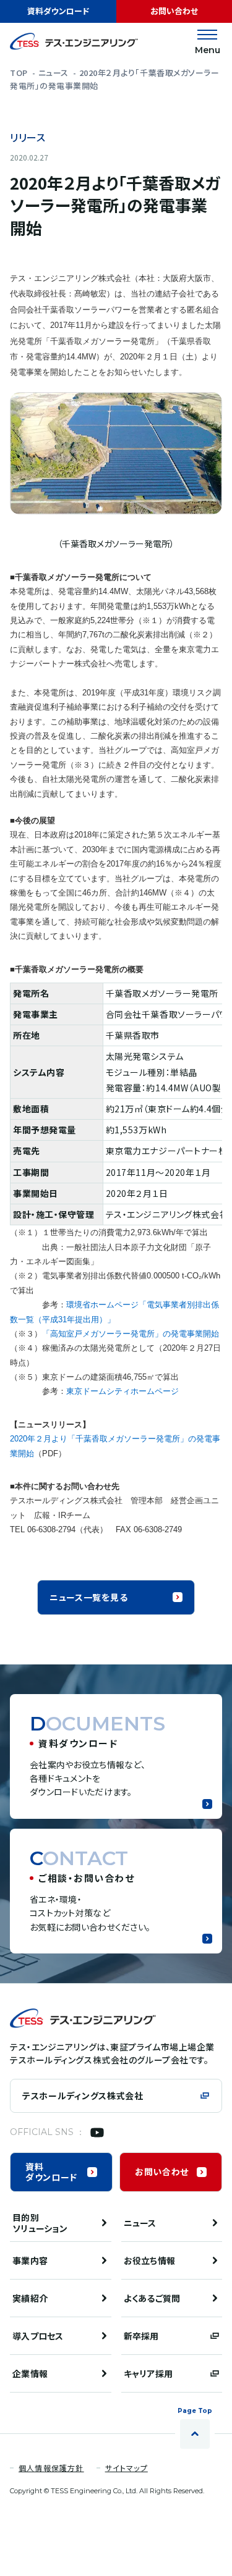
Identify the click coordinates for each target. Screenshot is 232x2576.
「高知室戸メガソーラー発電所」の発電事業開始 (131, 1334)
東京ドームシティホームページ (122, 1391)
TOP (19, 73)
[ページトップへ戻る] (195, 2434)
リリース (28, 138)
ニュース (54, 73)
